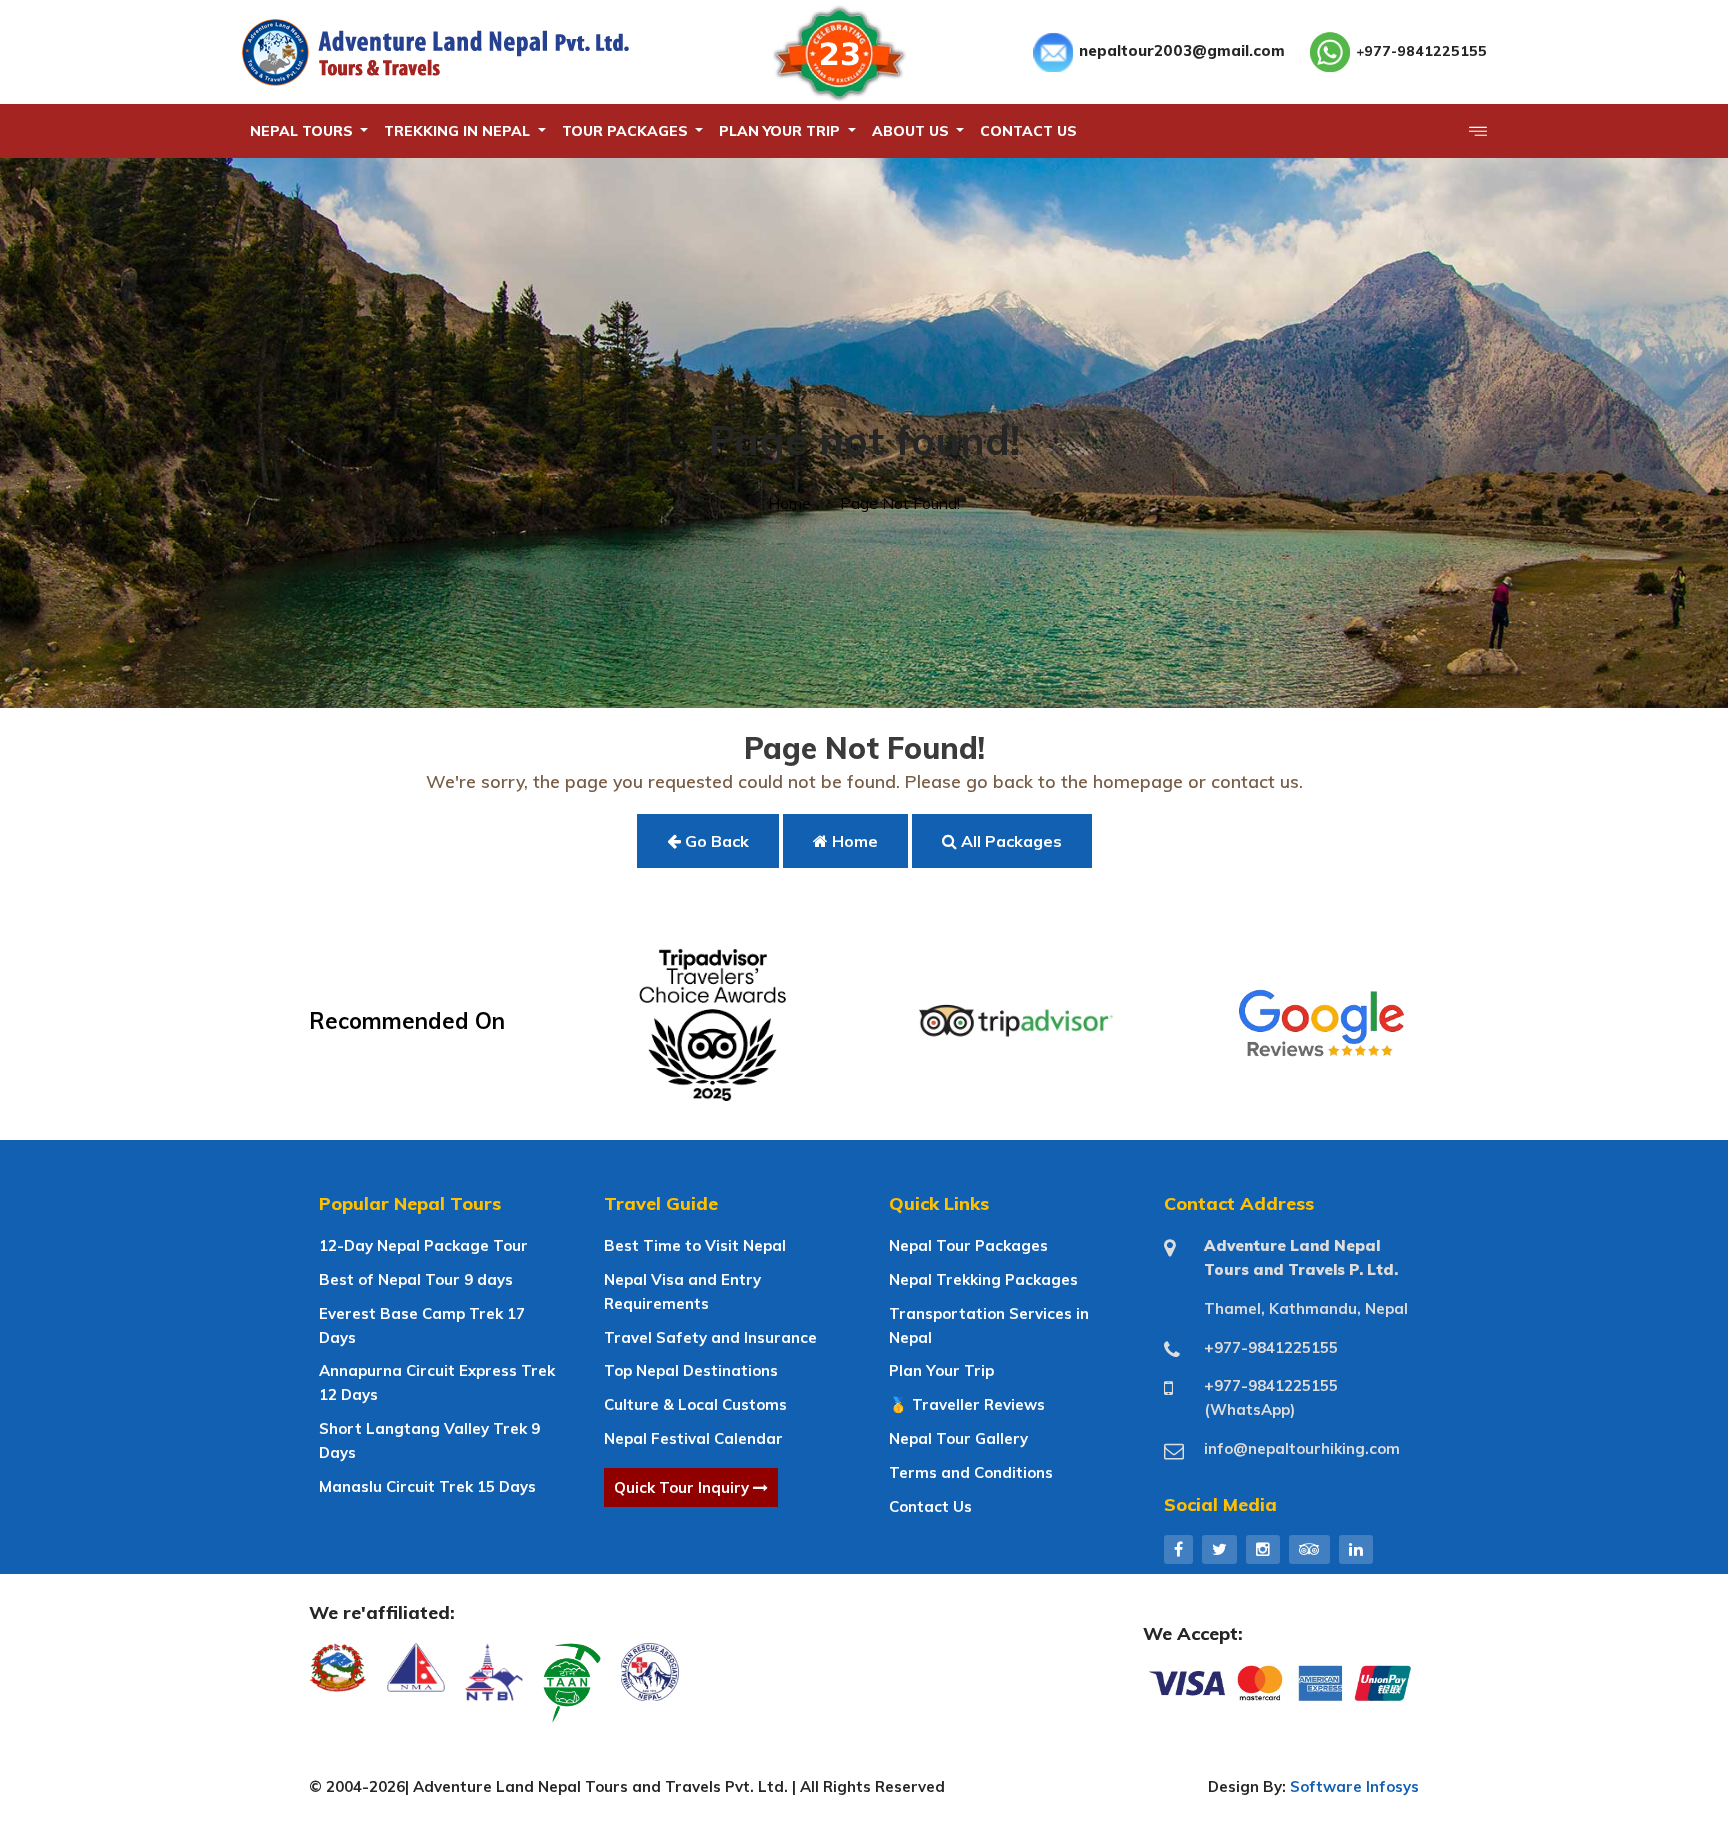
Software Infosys (1354, 1786)
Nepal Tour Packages (968, 1245)
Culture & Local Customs (695, 1404)
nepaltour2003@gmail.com (1182, 50)
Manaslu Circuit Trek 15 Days (427, 1486)
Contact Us (930, 1506)
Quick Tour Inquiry (683, 1487)
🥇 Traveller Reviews (967, 1404)
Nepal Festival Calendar (693, 1438)
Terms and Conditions (971, 1472)
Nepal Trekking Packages (983, 1279)
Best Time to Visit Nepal (695, 1245)
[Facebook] (1178, 1549)
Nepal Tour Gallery (958, 1438)
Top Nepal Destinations (691, 1370)
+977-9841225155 (1421, 51)
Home (789, 503)
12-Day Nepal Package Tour (423, 1245)
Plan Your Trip (941, 1370)
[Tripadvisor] (1309, 1549)
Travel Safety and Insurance (710, 1337)
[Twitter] (1219, 1549)
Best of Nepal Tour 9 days (416, 1279)
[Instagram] (1263, 1549)
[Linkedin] (1356, 1549)
